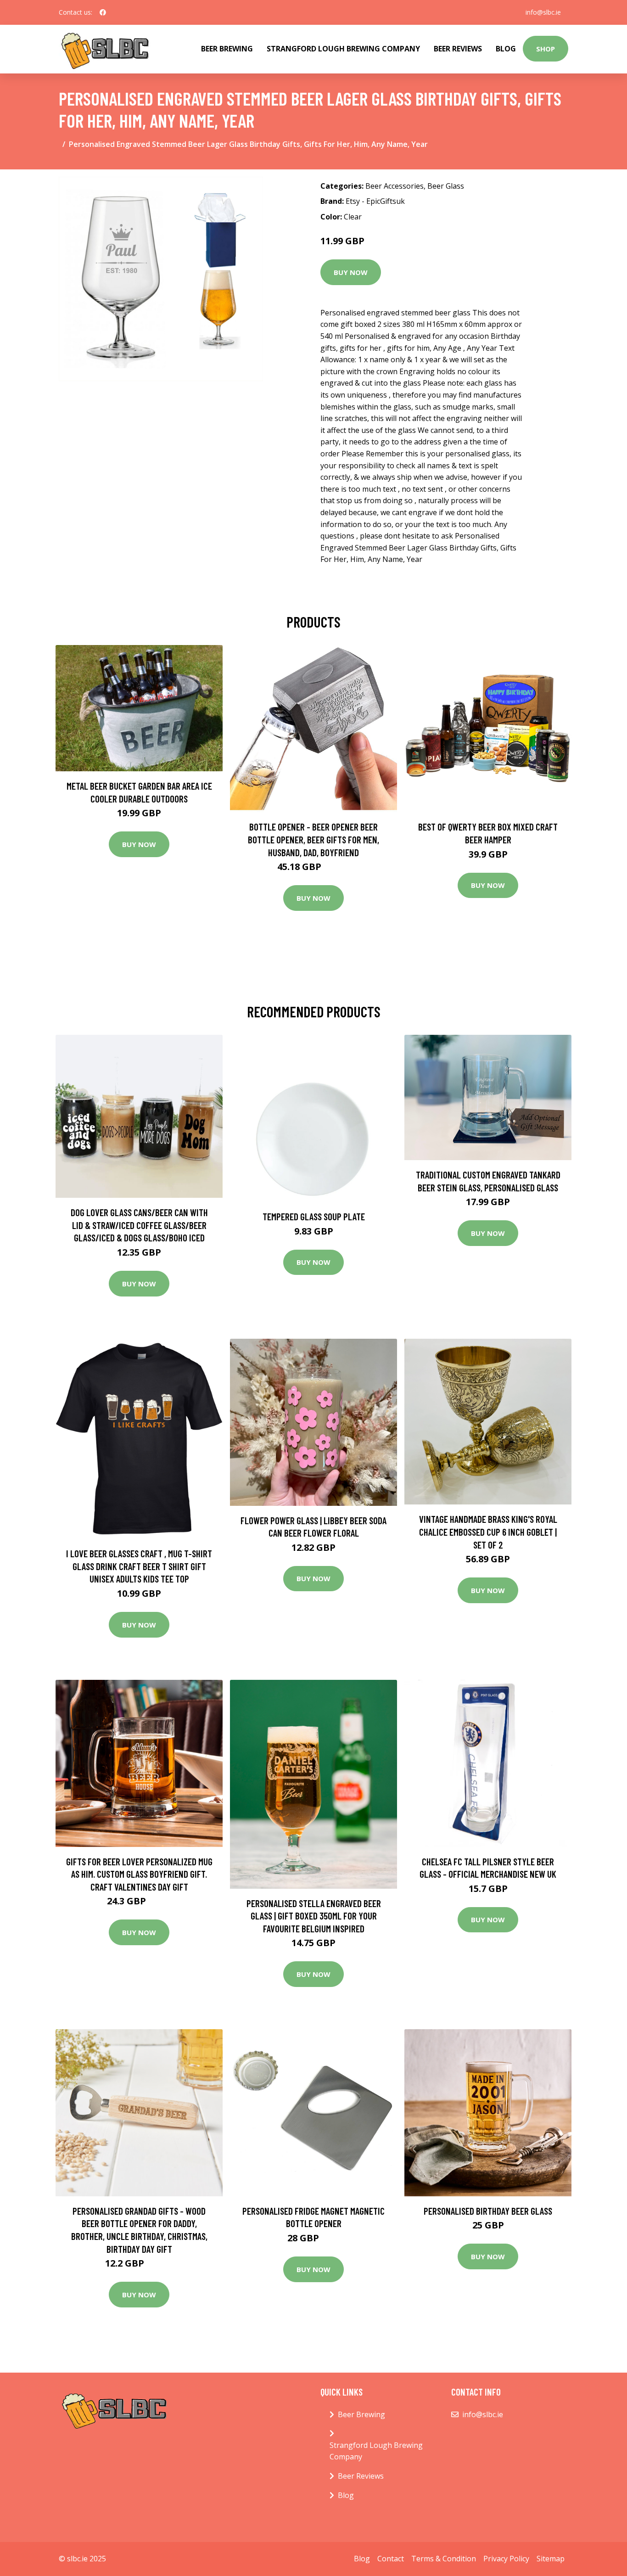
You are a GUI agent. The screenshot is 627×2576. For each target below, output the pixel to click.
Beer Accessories (395, 186)
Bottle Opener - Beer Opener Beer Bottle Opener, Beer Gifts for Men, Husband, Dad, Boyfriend (313, 839)
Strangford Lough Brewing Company (343, 49)
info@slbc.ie (543, 12)
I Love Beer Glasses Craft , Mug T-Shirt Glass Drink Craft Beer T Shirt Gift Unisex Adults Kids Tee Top (139, 1566)
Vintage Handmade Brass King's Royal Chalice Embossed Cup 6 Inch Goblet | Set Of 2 (488, 1532)
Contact (391, 2559)
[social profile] (103, 12)
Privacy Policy (506, 2559)
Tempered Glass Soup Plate (314, 1216)
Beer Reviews (458, 49)
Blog (506, 49)
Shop (546, 49)
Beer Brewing (227, 49)
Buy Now (351, 272)
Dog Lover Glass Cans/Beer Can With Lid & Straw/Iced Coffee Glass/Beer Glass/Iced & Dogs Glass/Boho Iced (139, 1225)
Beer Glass (446, 186)
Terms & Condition (444, 2559)
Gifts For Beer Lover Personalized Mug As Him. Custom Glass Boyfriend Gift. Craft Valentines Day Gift (139, 1874)
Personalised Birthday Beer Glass (488, 2211)
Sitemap (551, 2559)
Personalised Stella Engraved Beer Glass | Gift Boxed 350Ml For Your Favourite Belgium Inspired (314, 1916)
